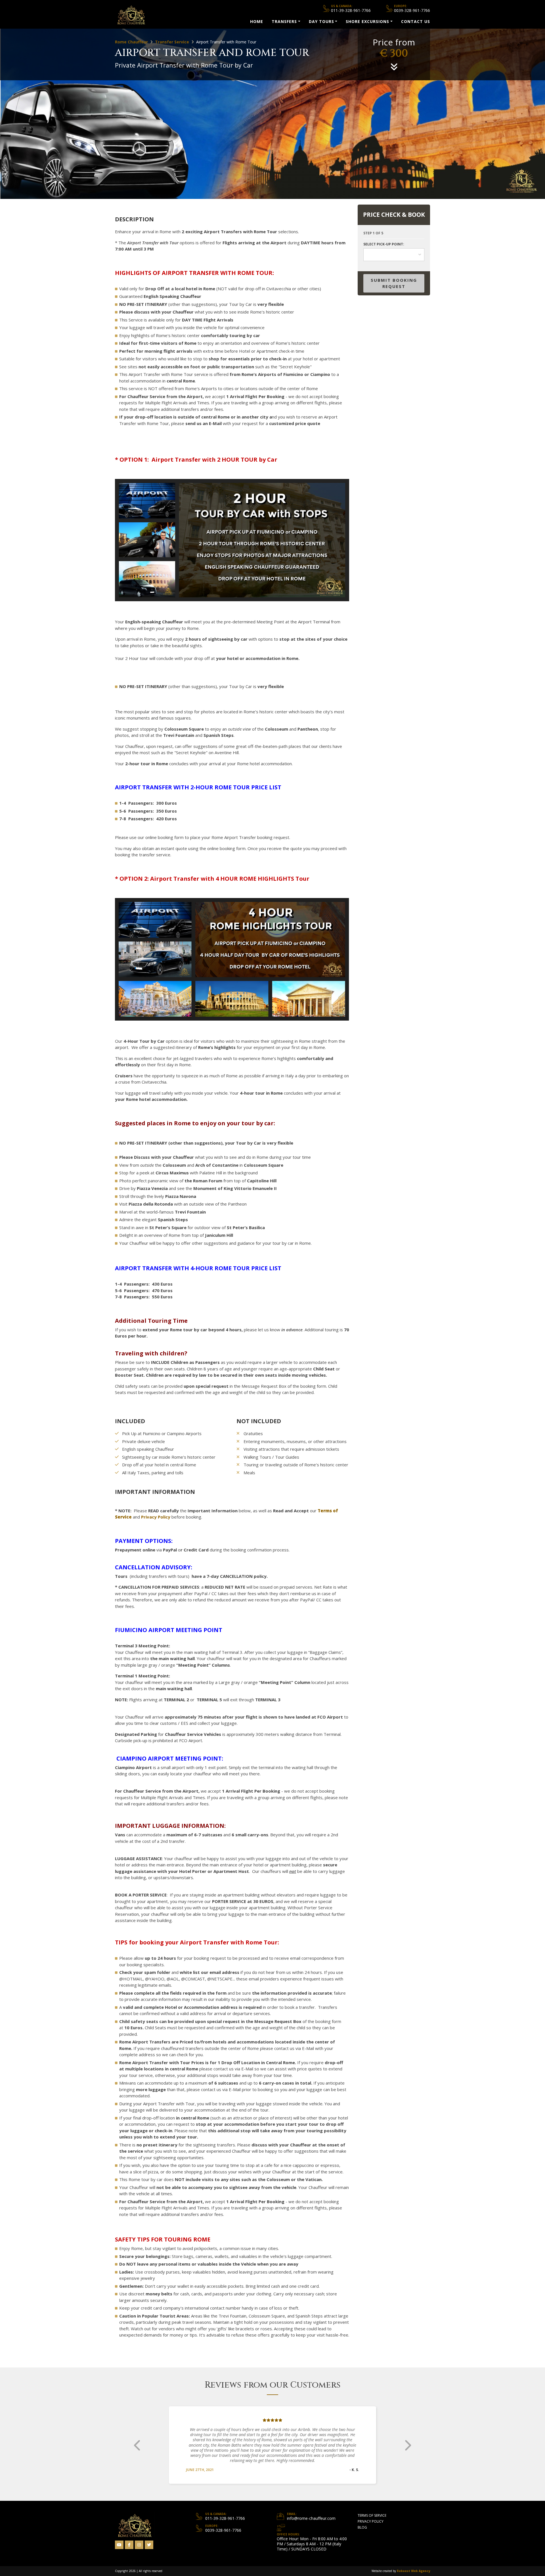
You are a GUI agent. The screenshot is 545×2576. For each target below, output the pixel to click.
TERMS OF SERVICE (372, 2510)
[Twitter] (149, 2540)
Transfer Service (172, 42)
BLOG (362, 2522)
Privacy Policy (156, 1517)
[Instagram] (139, 2540)
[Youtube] (119, 2540)
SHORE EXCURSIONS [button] (367, 21)
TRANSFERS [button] (284, 21)
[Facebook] (129, 2540)
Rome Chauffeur (131, 42)
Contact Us (416, 21)
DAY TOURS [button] (321, 21)
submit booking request (394, 283)
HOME (257, 21)
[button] (138, 2443)
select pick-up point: (384, 244)
